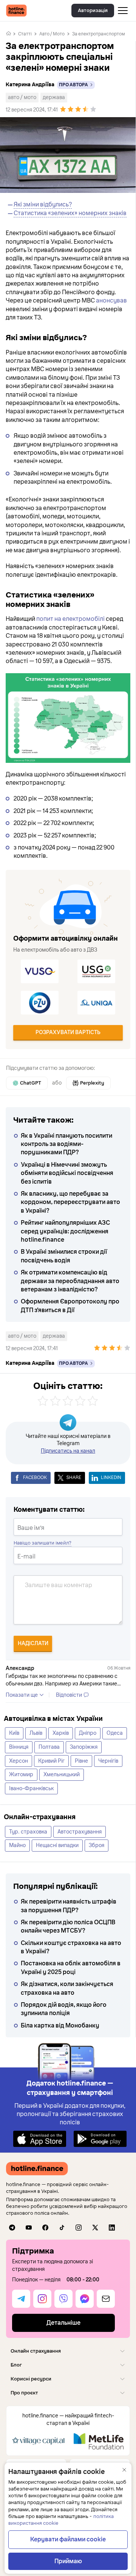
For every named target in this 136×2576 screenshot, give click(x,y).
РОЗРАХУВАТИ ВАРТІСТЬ (68, 1032)
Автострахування (80, 1832)
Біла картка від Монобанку (60, 2026)
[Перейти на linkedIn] (112, 2228)
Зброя (97, 1845)
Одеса (115, 1733)
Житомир (21, 1775)
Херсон (19, 1761)
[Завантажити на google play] (100, 2138)
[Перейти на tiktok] (62, 2228)
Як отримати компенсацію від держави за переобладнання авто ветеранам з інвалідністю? (70, 1281)
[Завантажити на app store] (40, 2138)
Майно (17, 1845)
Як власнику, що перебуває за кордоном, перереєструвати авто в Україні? (70, 1202)
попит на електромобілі (70, 619)
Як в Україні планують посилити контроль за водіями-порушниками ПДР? (66, 1144)
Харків (61, 1733)
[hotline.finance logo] (16, 11)
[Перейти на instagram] (79, 2228)
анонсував (111, 301)
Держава (54, 97)
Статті (25, 34)
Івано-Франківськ (31, 1788)
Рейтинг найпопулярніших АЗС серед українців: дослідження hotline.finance (65, 1231)
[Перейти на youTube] (29, 2228)
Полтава (49, 1747)
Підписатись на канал (68, 1451)
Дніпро (88, 1733)
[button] (68, 2351)
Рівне (81, 1761)
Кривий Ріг (51, 1761)
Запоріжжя (84, 1747)
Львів (36, 1733)
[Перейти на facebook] (45, 2228)
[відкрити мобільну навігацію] (123, 11)
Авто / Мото (52, 34)
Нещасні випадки (57, 1845)
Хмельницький (62, 1775)
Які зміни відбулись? (43, 205)
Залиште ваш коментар (59, 1585)
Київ (14, 1733)
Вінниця (19, 1747)
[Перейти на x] (95, 2228)
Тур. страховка (28, 1832)
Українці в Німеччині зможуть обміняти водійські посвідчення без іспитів (67, 1173)
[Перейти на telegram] (12, 2228)
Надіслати (33, 1643)
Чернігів (108, 1761)
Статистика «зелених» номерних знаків (70, 213)
